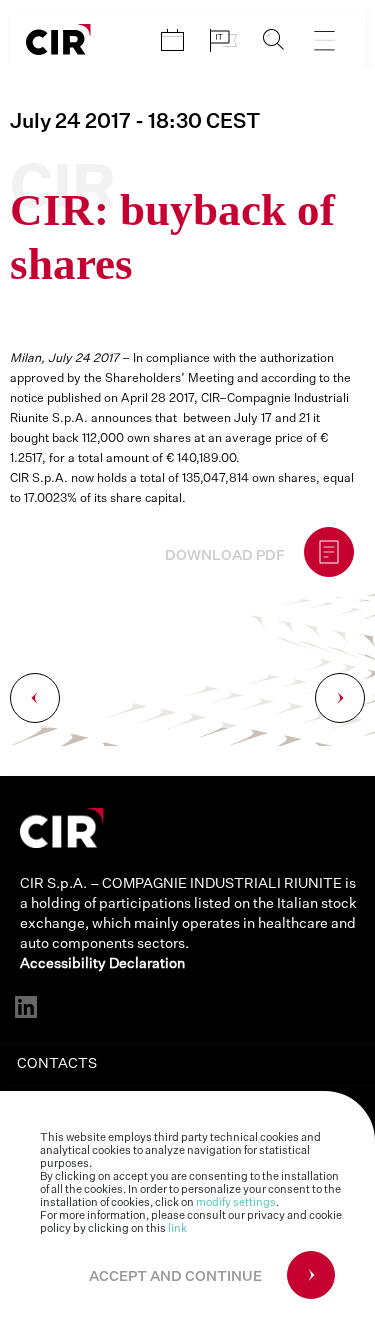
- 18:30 (135, 122)
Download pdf (225, 556)
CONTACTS (57, 1064)
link (177, 1228)
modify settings (236, 1202)
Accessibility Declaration (102, 964)
